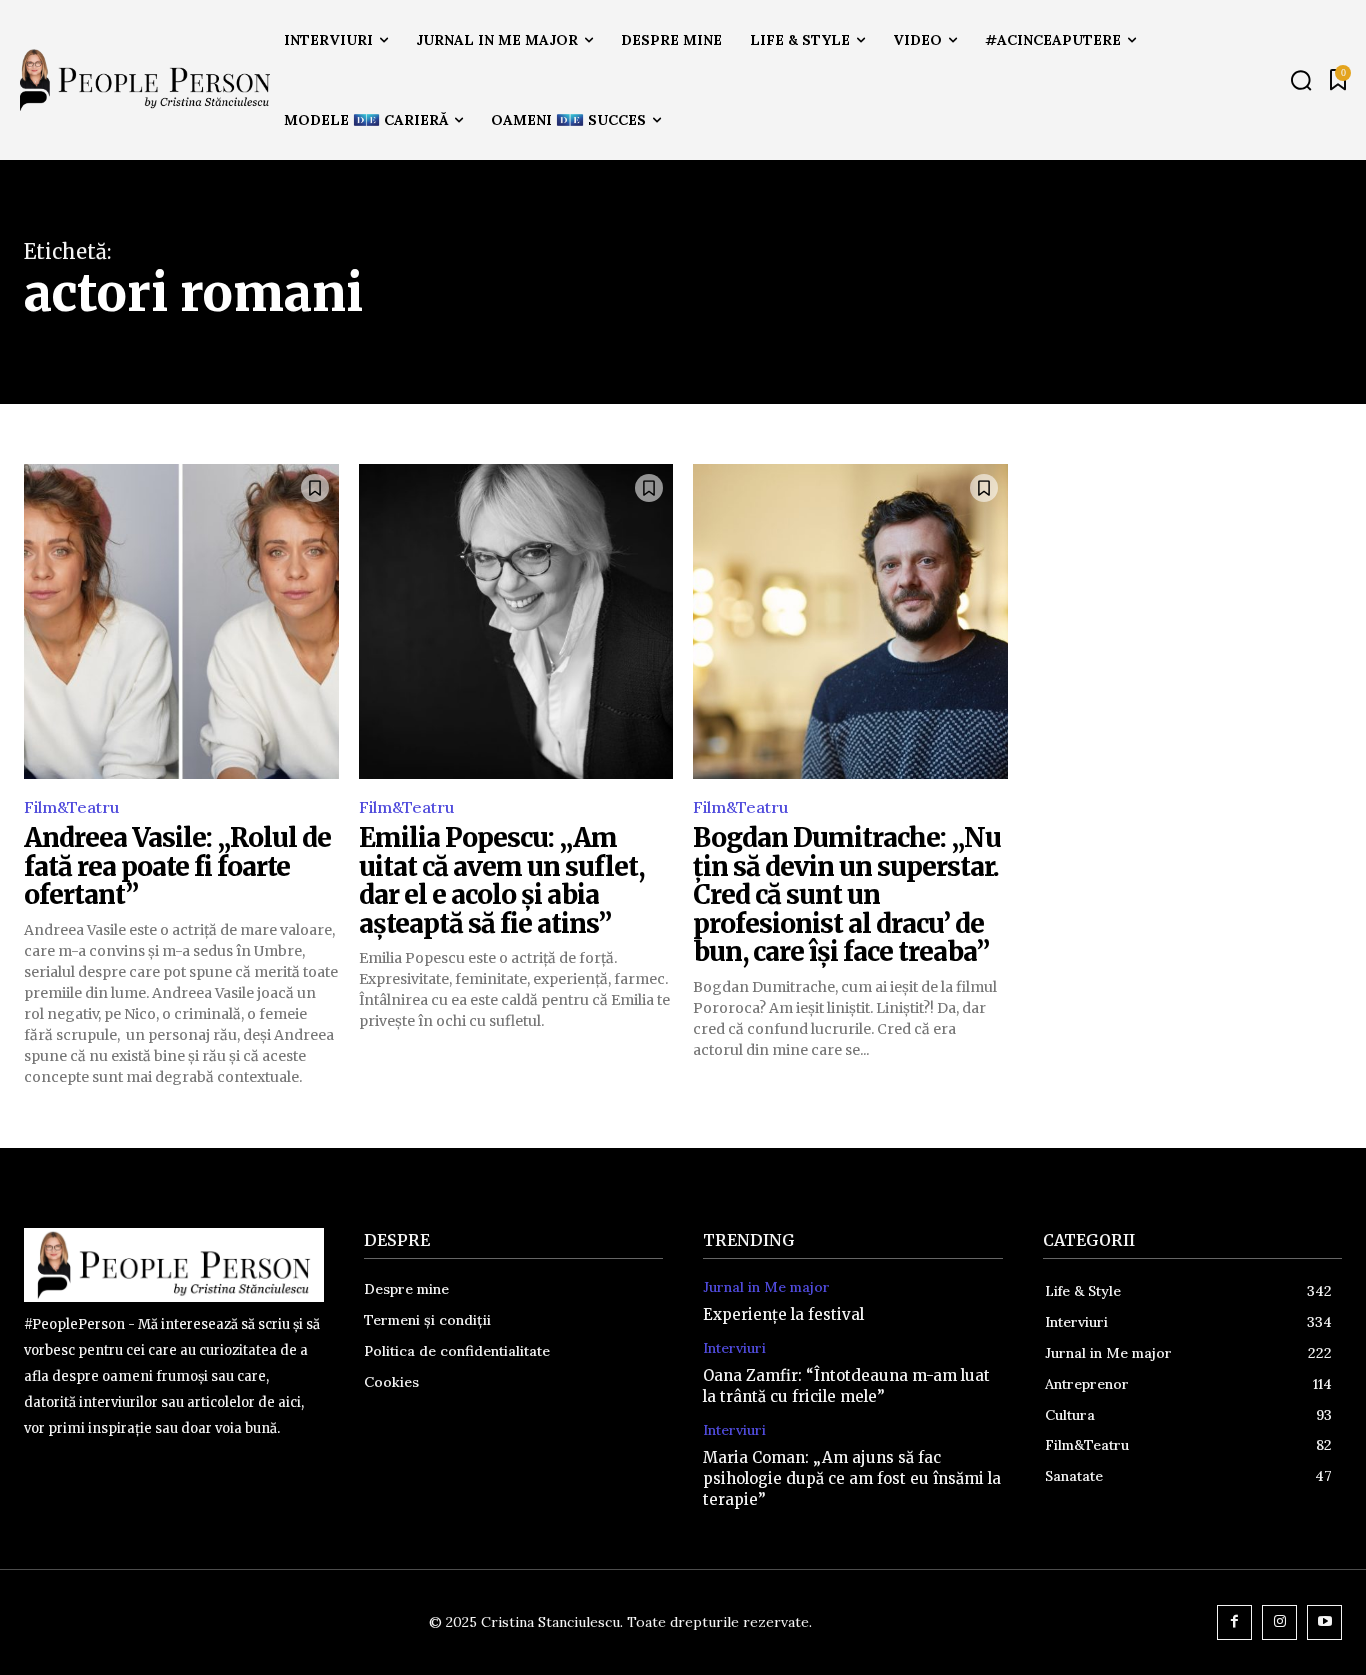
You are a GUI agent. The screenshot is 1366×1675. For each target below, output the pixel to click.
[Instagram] (1279, 1622)
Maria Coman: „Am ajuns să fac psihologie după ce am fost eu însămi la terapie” (852, 1478)
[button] (1301, 80)
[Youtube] (1324, 1622)
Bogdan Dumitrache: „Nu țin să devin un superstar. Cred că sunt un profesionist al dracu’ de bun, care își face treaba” (847, 894)
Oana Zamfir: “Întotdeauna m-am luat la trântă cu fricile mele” (846, 1386)
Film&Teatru (71, 807)
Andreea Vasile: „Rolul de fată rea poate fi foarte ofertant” (177, 866)
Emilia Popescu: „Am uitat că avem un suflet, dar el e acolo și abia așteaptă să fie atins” (501, 880)
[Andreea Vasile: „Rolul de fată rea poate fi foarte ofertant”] (181, 621)
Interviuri (734, 1348)
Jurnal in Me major (766, 1287)
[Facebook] (1234, 1622)
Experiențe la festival (783, 1314)
